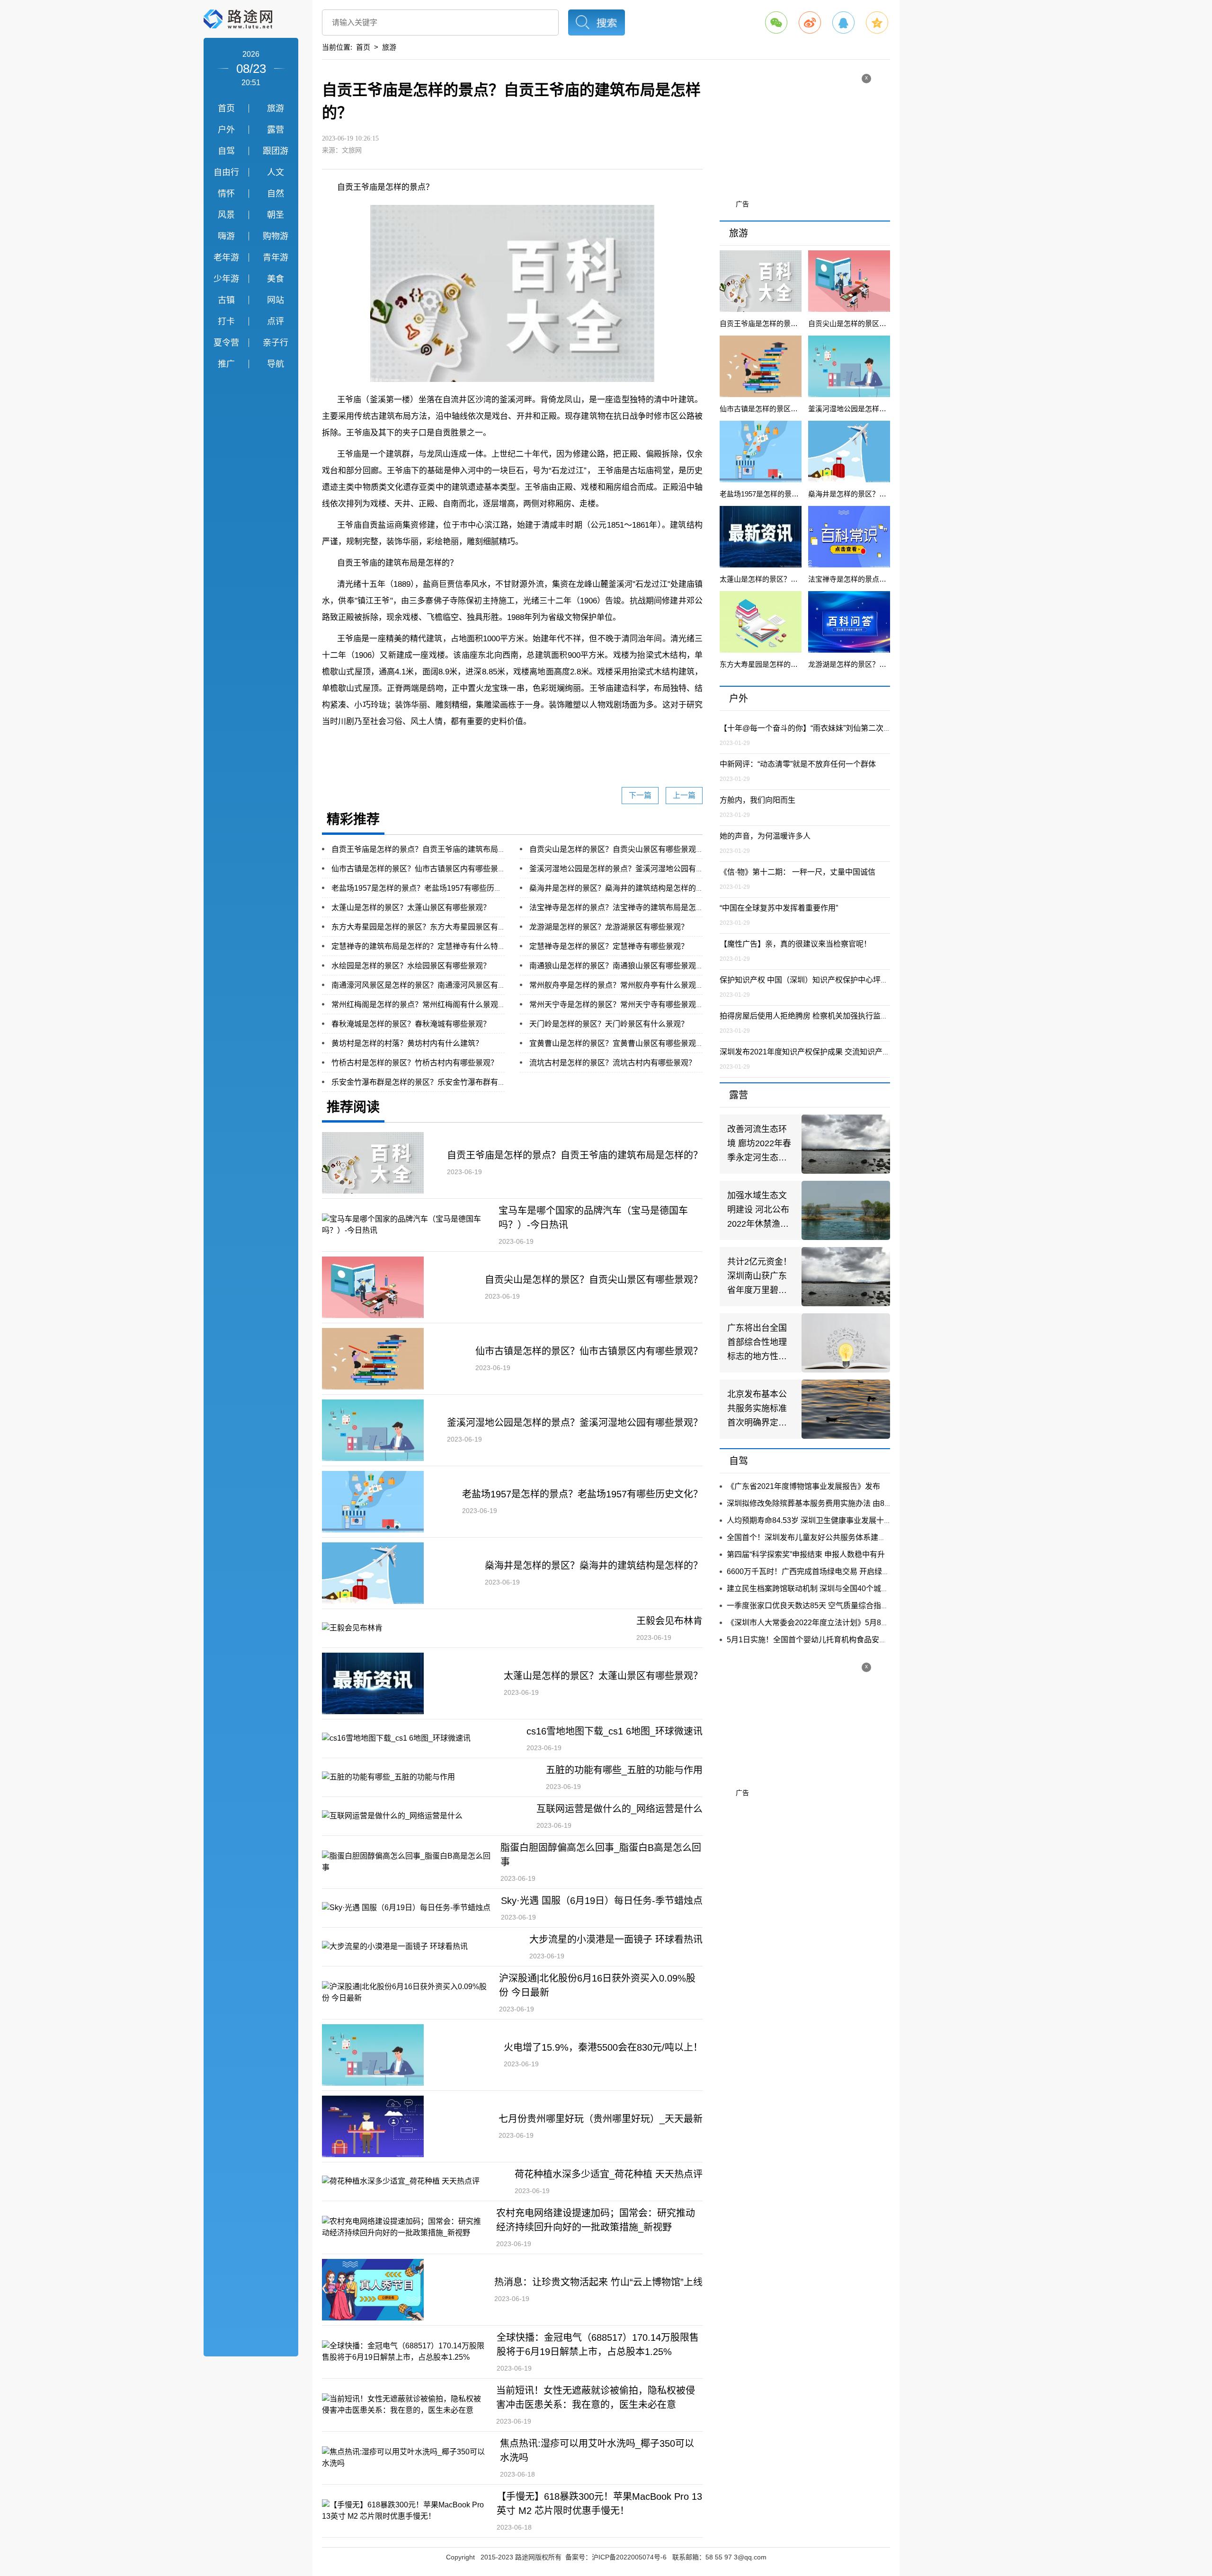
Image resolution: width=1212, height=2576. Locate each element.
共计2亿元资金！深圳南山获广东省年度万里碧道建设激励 (759, 1277)
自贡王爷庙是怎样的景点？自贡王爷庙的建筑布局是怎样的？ (434, 849)
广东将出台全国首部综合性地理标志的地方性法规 (757, 1343)
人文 (276, 172)
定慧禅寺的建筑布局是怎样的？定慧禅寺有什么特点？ (422, 946)
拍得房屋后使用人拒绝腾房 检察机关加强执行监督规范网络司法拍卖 (834, 1016)
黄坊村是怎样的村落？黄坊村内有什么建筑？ (407, 1043)
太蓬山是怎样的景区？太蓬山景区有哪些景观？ (411, 907)
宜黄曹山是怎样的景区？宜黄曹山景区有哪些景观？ (616, 1043)
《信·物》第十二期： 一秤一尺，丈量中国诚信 (798, 872)
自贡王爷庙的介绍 (473, 744)
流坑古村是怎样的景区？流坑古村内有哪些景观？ (613, 1063)
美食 (276, 279)
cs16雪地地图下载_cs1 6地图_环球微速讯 (615, 1731)
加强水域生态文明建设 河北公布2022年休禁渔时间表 (758, 1211)
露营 (276, 130)
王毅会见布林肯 (669, 1621)
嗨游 (226, 236)
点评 (276, 321)
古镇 (226, 300)
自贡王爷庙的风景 (535, 744)
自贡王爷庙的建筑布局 (605, 744)
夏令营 (226, 343)
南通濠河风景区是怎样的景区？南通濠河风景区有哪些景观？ (434, 985)
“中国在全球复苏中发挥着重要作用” (779, 908)
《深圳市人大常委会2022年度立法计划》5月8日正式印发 (823, 1623)
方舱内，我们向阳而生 (757, 800)
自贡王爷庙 (420, 744)
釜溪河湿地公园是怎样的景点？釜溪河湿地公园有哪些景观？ (632, 869)
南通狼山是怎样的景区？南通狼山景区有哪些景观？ (616, 966)
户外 (226, 130)
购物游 (276, 236)
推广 (226, 364)
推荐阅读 (353, 1107)
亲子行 (276, 343)
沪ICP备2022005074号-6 (629, 2557)
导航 (276, 364)
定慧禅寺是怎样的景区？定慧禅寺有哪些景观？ (609, 946)
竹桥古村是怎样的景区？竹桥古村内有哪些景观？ (415, 1063)
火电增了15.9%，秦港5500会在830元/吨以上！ (603, 2047)
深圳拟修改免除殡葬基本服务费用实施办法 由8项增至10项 (825, 1503)
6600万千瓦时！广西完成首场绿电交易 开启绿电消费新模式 (827, 1571)
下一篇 (640, 795)
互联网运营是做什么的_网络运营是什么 (619, 1809)
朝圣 (276, 215)
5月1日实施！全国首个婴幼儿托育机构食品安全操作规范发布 (829, 1640)
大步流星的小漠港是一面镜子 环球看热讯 (616, 1939)
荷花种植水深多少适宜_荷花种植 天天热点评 (609, 2174)
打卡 (226, 321)
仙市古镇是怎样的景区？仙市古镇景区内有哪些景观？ (422, 869)
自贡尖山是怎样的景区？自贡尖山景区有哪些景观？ (616, 849)
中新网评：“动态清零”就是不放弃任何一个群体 (798, 764)
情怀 (226, 194)
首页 (226, 108)
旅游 (276, 108)
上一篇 (684, 795)
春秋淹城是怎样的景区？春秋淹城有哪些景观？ (411, 1024)
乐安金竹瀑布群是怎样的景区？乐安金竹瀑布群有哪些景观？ (434, 1082)
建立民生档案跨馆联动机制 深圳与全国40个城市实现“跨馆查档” (833, 1589)
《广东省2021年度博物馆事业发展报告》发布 (803, 1486)
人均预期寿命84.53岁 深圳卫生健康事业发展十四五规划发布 (828, 1520)
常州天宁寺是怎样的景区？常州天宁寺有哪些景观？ (616, 1005)
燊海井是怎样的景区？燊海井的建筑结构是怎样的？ (616, 888)
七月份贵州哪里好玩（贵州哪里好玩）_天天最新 (601, 2119)
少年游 (226, 279)
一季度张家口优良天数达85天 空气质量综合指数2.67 (815, 1606)
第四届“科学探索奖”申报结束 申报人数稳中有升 (806, 1554)
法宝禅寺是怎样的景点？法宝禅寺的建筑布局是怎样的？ (624, 907)
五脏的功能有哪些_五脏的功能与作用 (624, 1770)
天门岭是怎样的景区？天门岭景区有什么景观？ (609, 1024)
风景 (226, 215)
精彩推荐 (353, 819)
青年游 (276, 257)
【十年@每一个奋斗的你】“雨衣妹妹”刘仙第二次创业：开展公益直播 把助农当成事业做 (867, 728)
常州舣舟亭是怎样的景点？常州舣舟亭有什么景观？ (616, 985)
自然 (276, 194)
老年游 (226, 257)
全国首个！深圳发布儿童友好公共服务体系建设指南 (814, 1537)
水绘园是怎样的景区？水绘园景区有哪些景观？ (411, 966)
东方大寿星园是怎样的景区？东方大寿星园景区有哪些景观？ (434, 927)
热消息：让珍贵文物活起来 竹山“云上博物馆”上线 (598, 2282)
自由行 (226, 172)
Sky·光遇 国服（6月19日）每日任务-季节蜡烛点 (602, 1901)
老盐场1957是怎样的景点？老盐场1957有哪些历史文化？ (428, 888)
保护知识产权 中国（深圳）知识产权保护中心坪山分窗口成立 (823, 980)
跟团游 (276, 151)
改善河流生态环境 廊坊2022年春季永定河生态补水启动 (759, 1145)
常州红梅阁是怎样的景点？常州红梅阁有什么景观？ (419, 1005)
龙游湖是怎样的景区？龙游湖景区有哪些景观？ (609, 927)
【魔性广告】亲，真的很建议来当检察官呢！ (795, 944)
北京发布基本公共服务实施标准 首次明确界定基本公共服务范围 (757, 1410)
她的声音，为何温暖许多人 (765, 836)
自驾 (226, 151)
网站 (276, 300)
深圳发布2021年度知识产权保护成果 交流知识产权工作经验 (820, 1052)
